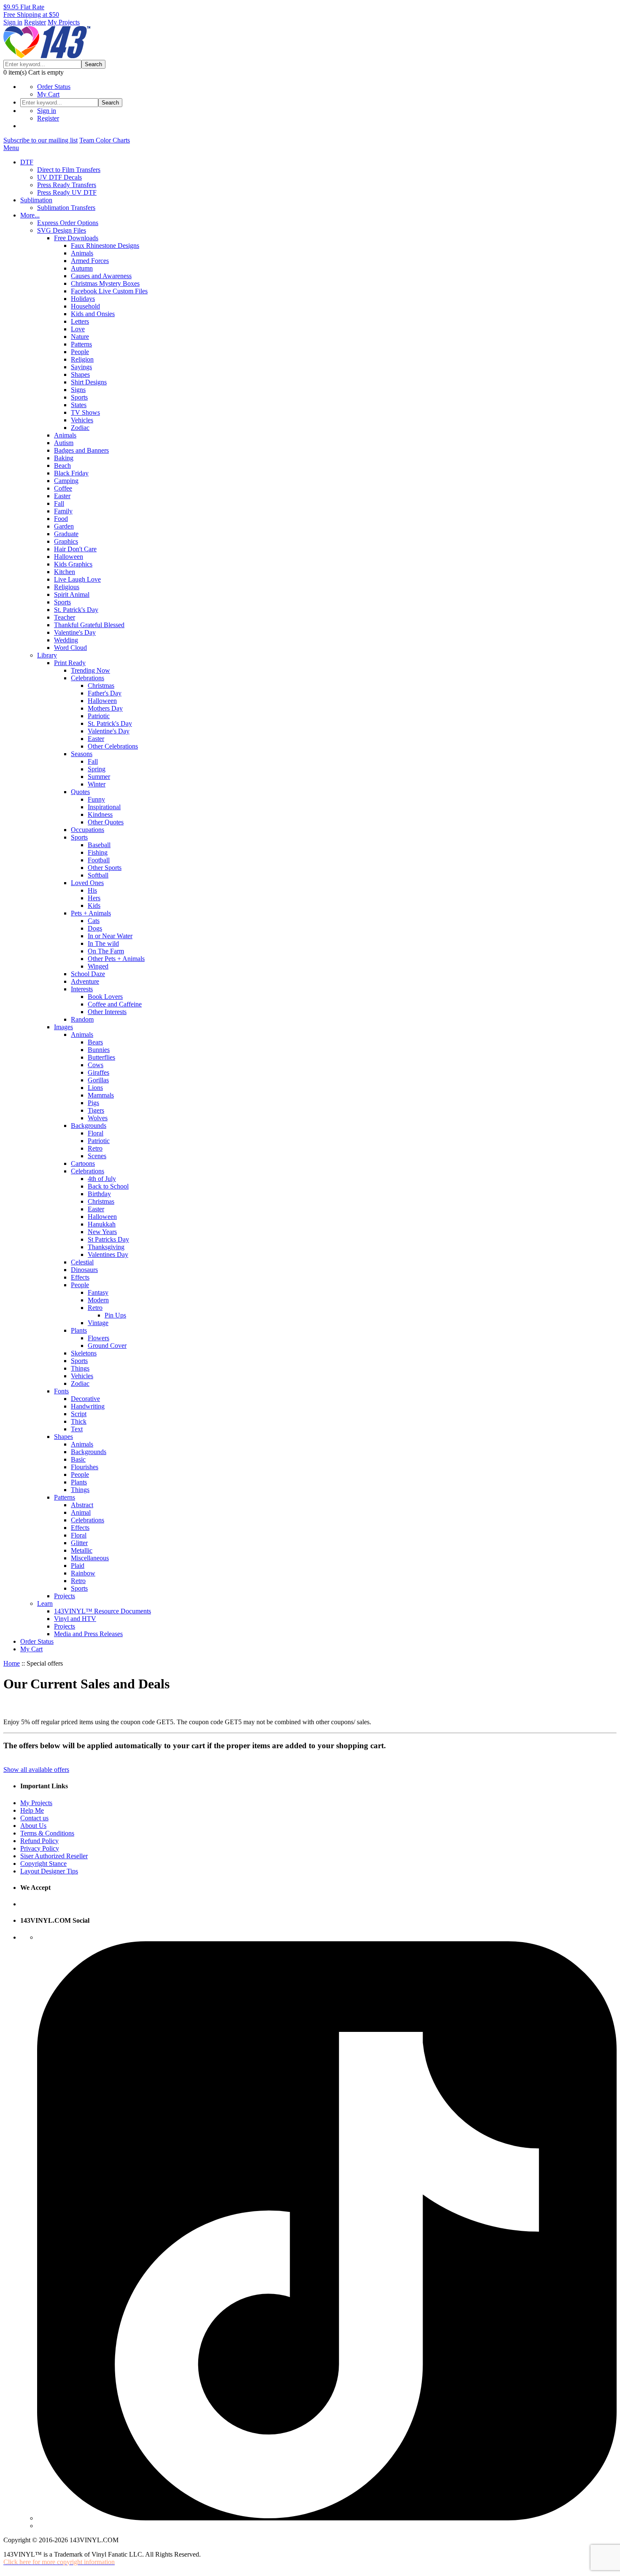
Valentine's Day (75, 632)
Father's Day (105, 693)
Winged (98, 966)
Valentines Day (108, 1254)
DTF (27, 162)
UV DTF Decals (59, 177)
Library (47, 655)
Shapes (80, 374)
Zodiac (80, 428)
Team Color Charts (105, 140)
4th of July (102, 1179)
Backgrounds (89, 1126)
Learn (45, 1603)
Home (12, 1663)
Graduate (66, 534)
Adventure (85, 981)
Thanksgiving (106, 1247)
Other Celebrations (113, 746)
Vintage (98, 1323)
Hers (94, 898)
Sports (79, 397)
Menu (11, 148)
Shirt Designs (89, 382)
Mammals (101, 1095)
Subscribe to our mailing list (40, 140)
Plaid (78, 1566)
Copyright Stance (43, 1864)
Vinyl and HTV (75, 1619)
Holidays (83, 299)
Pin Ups (115, 1315)
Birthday (99, 1194)
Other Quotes (106, 822)
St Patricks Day (108, 1239)
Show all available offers (36, 1770)
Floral (96, 1133)
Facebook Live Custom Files (109, 291)
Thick (79, 1421)
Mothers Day (105, 708)
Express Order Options (68, 223)
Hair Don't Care (75, 549)
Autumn (82, 268)
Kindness (100, 814)
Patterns (81, 344)
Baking (64, 458)
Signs (78, 390)
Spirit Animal (72, 594)
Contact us (34, 1818)
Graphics (66, 541)
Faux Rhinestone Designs (105, 246)
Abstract (82, 1505)
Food (61, 519)
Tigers (96, 1110)
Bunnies (99, 1050)
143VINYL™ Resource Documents (102, 1611)
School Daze (88, 974)
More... (30, 215)
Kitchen (65, 572)
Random (82, 1019)
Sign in (13, 22)
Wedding (66, 640)
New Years (102, 1232)
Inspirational (104, 807)
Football (99, 860)
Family (63, 511)
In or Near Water (110, 936)
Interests (82, 989)
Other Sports (105, 868)
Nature (80, 337)
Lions (95, 1088)
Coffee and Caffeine (115, 1004)
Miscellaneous (90, 1558)
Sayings (81, 367)
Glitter (79, 1543)
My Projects (64, 22)
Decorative (85, 1399)
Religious (67, 587)
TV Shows (85, 412)
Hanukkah (102, 1224)
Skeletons (84, 1353)
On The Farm (106, 951)
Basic (78, 1459)
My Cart (48, 94)
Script (79, 1414)
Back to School (108, 1186)
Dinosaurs (84, 1270)
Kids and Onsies (93, 314)
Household (85, 306)
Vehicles (82, 420)
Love (78, 329)
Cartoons (83, 1163)
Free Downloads (76, 238)
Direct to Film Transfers (69, 170)
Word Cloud (70, 648)
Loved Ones (87, 883)
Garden (64, 526)
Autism (64, 443)
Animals (82, 253)
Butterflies (101, 1057)
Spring (97, 769)
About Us (33, 1826)
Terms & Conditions (47, 1833)
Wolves (98, 1118)
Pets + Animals (91, 913)
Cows (96, 1065)
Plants (79, 1330)
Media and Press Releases (88, 1634)
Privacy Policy (40, 1848)
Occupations (88, 830)
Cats (94, 921)
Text (77, 1429)
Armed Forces (90, 261)
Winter (97, 784)
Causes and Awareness (101, 276)
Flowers (98, 1338)
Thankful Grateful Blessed (89, 625)
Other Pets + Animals (116, 959)
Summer (99, 777)
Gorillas (98, 1080)
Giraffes (98, 1072)
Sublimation (36, 200)
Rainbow (83, 1573)
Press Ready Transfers (67, 185)
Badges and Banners (81, 450)
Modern (98, 1300)
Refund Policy (39, 1841)
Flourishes (85, 1467)
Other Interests (107, 1012)
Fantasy (98, 1292)
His (92, 890)
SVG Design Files (62, 230)
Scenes (97, 1156)
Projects (65, 1596)
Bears (95, 1042)
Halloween (69, 557)
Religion (82, 359)
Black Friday (71, 473)
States (79, 405)
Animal (81, 1512)
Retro (95, 1148)
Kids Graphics (73, 564)
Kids (94, 906)
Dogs (95, 928)
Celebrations (88, 678)
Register (35, 22)
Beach (62, 466)
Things (80, 1368)
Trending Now (90, 670)
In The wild (103, 943)
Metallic (82, 1550)
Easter (62, 496)
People (80, 352)
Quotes (80, 792)
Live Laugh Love (77, 579)
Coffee (63, 488)
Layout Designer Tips (49, 1871)
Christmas (101, 686)
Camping (66, 481)
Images (63, 1027)
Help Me (32, 1810)
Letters (80, 321)
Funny (96, 799)
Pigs (93, 1103)
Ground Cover (107, 1346)
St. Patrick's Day (76, 610)
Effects (80, 1277)
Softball (98, 875)
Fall (59, 503)
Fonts (61, 1391)
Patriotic (99, 716)
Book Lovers (105, 997)
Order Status (54, 87)
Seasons (82, 754)
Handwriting (88, 1406)
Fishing (98, 852)
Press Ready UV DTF (67, 192)
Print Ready (70, 663)
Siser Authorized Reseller (54, 1856)
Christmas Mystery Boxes (105, 283)
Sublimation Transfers (66, 208)
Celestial (82, 1262)
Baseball (99, 845)
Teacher (65, 617)
